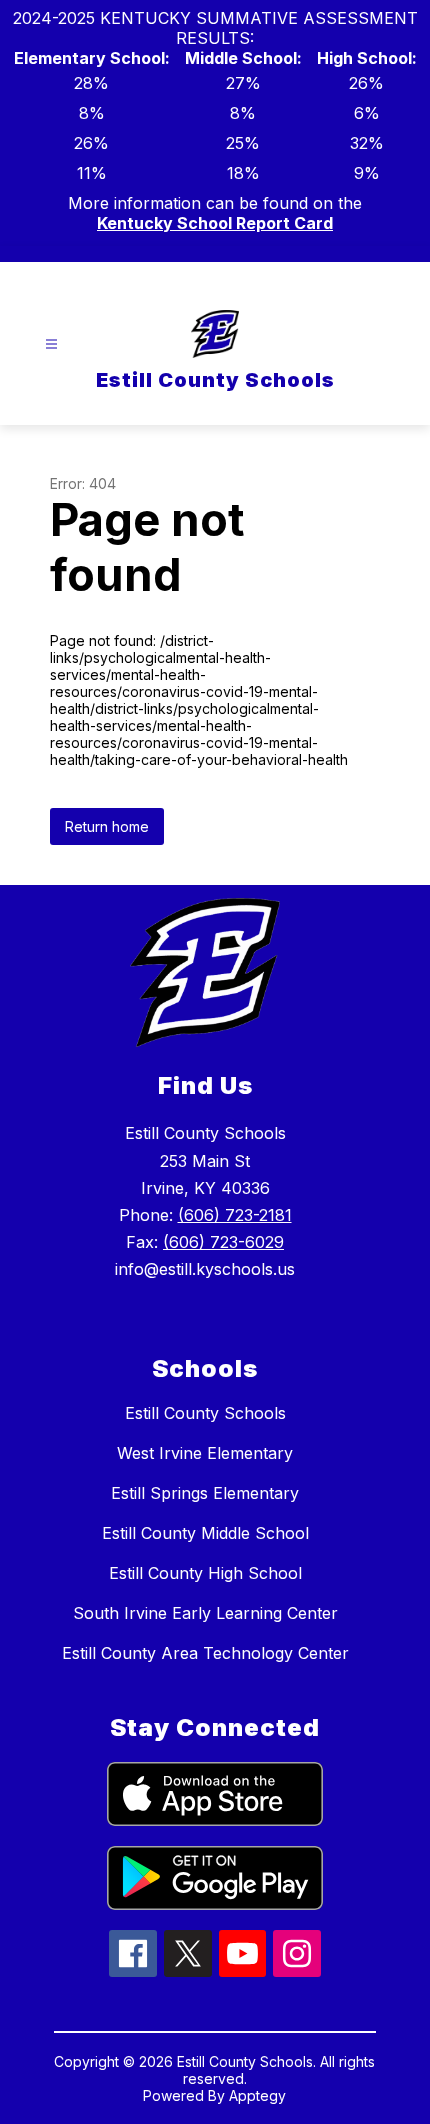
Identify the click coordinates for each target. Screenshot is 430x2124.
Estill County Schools (205, 1413)
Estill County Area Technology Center (205, 1653)
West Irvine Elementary (205, 1453)
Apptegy (257, 2095)
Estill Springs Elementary (205, 1493)
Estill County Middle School (205, 1533)
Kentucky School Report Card (215, 223)
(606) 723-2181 (235, 1215)
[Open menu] (51, 344)
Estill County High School (205, 1573)
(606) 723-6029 (223, 1242)
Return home (107, 826)
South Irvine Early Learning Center (205, 1613)
